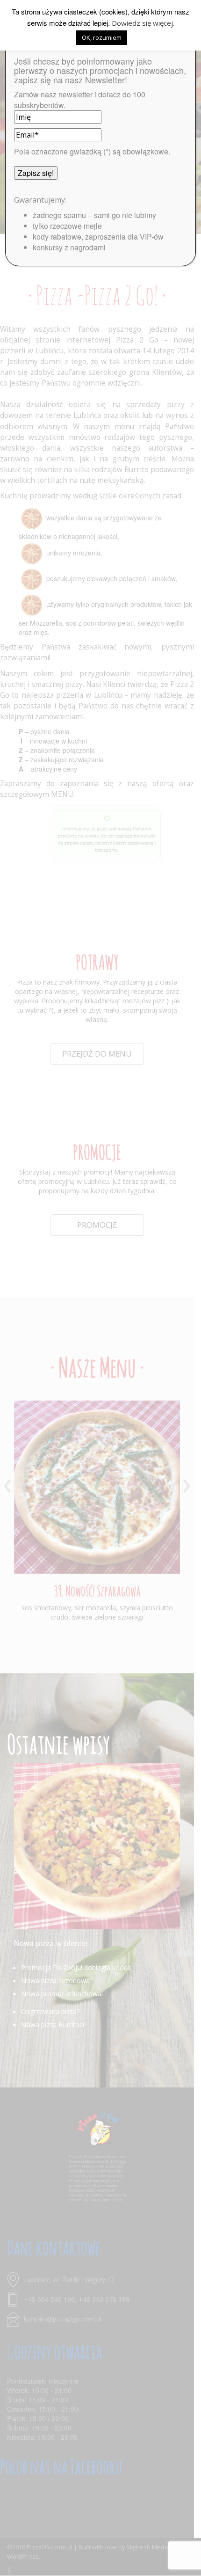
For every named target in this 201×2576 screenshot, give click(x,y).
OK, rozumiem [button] (102, 37)
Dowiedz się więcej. (143, 23)
